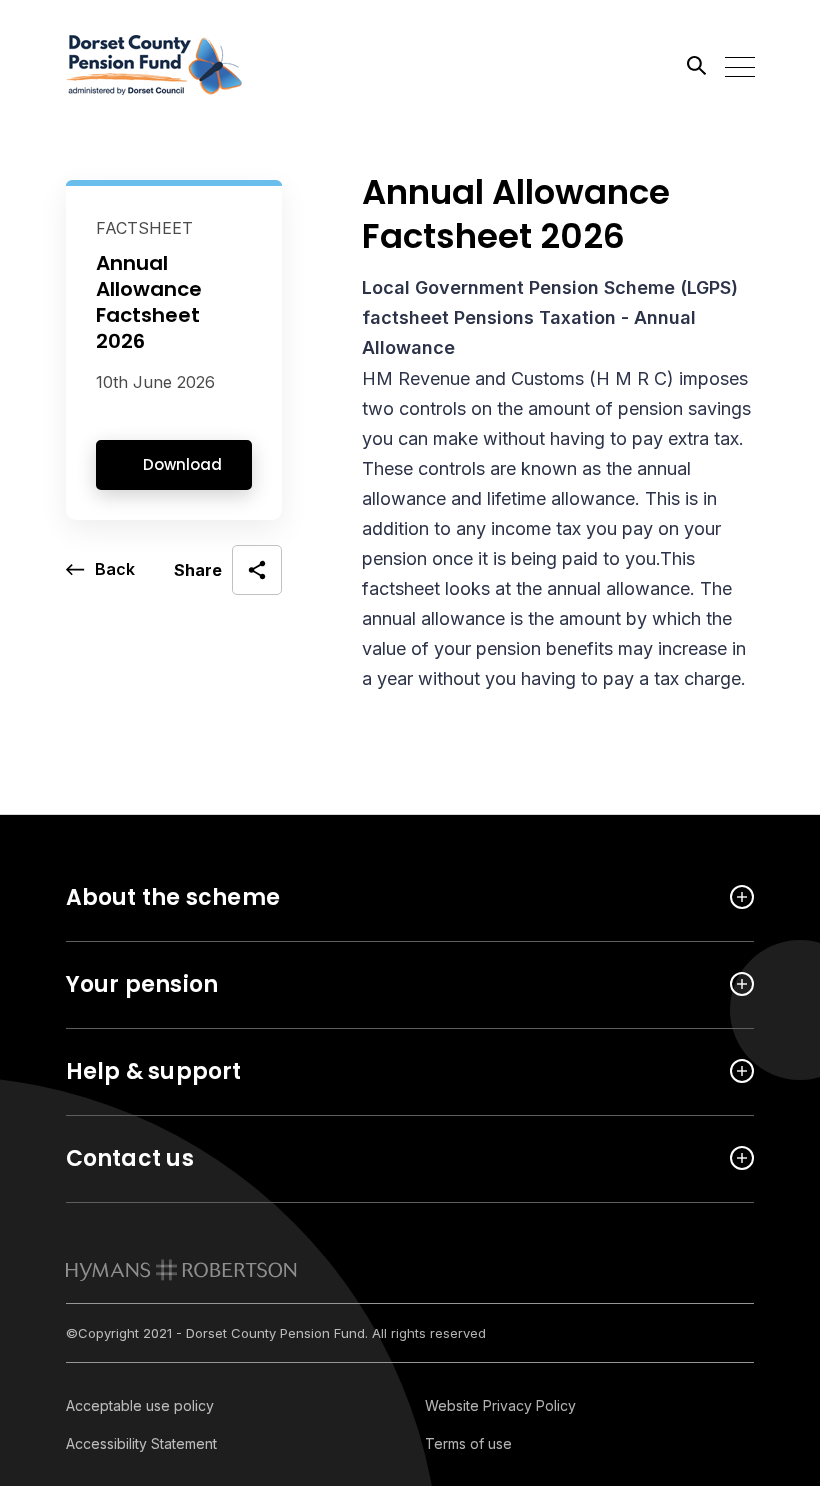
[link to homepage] (181, 1270)
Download (182, 464)
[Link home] (156, 65)
